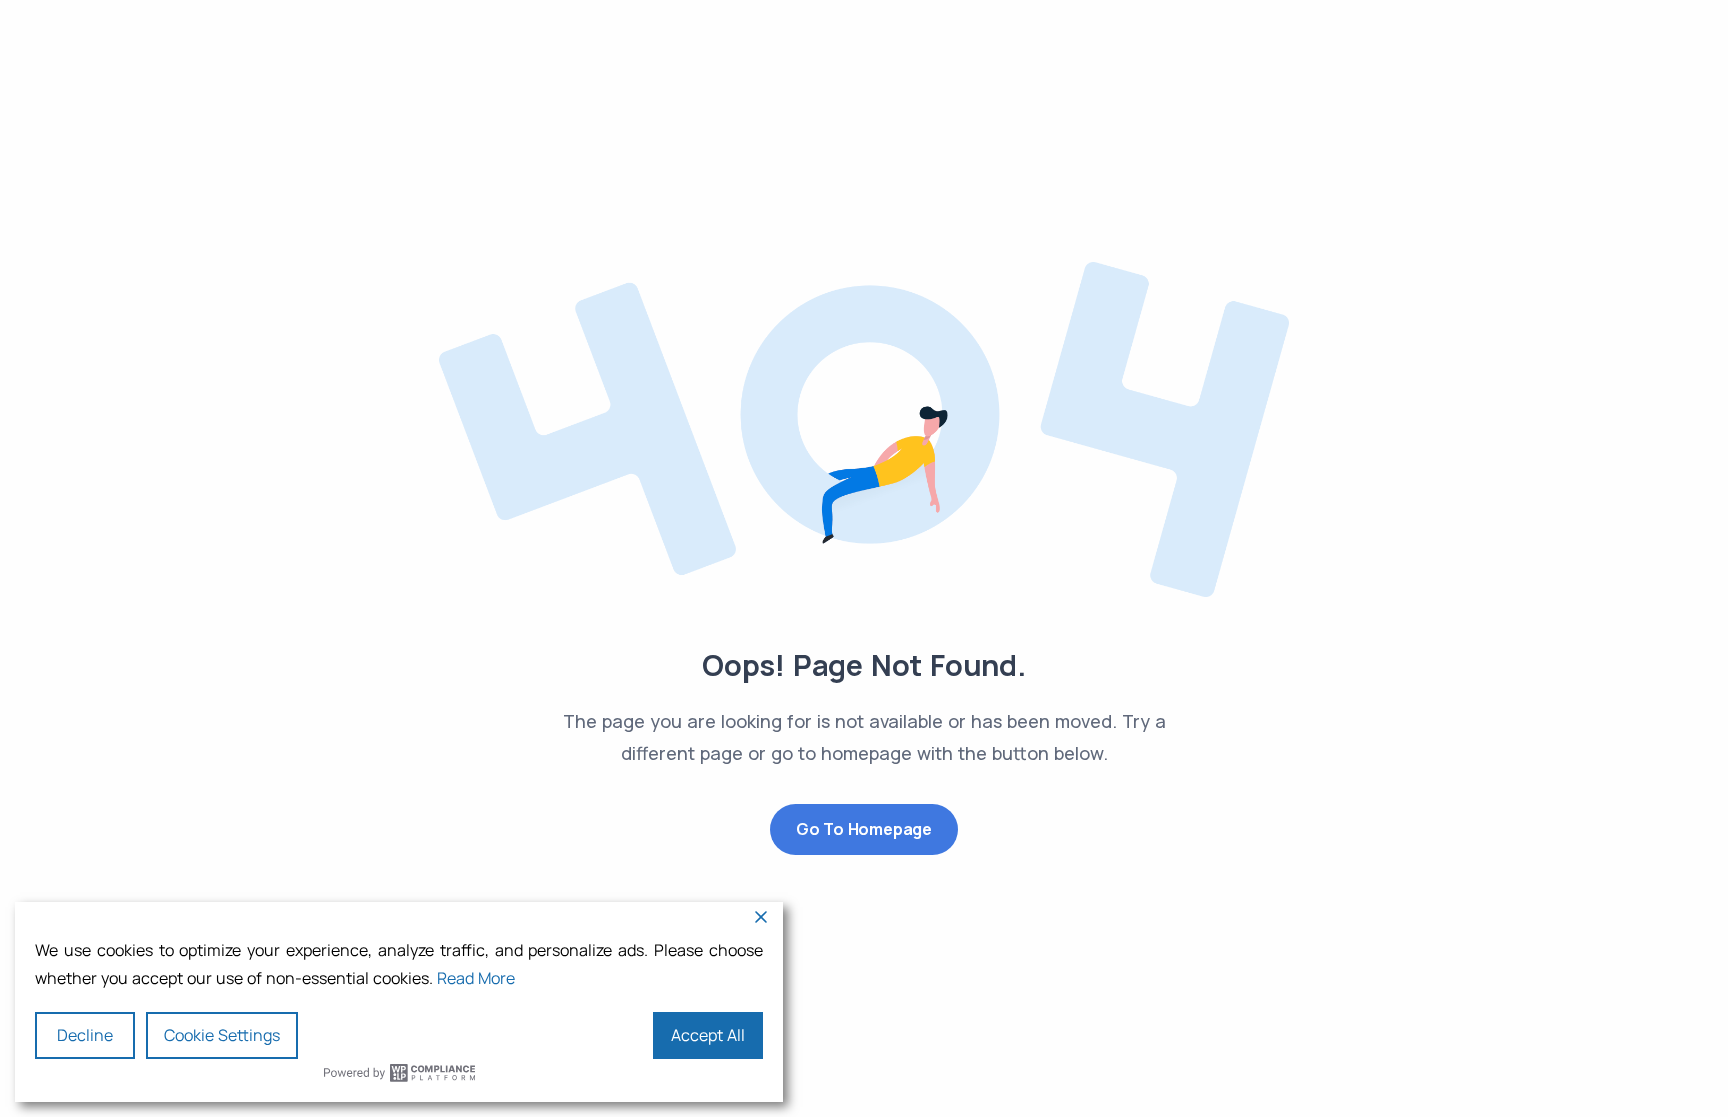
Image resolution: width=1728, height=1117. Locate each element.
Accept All (708, 1035)
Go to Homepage (864, 829)
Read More (476, 978)
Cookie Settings (222, 1035)
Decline (85, 1035)
